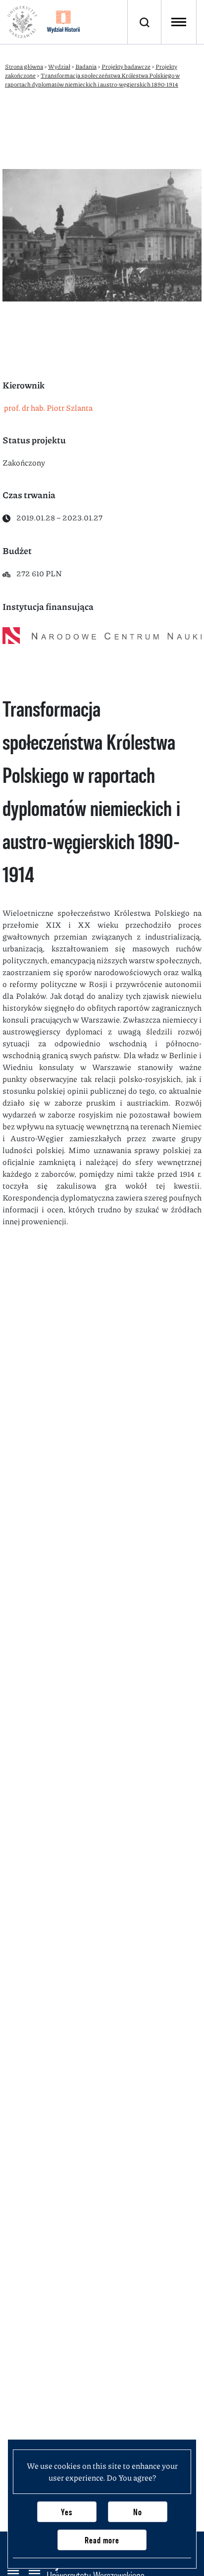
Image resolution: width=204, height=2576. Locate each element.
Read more (102, 2540)
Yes (67, 2512)
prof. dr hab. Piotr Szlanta (48, 408)
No (138, 2512)
